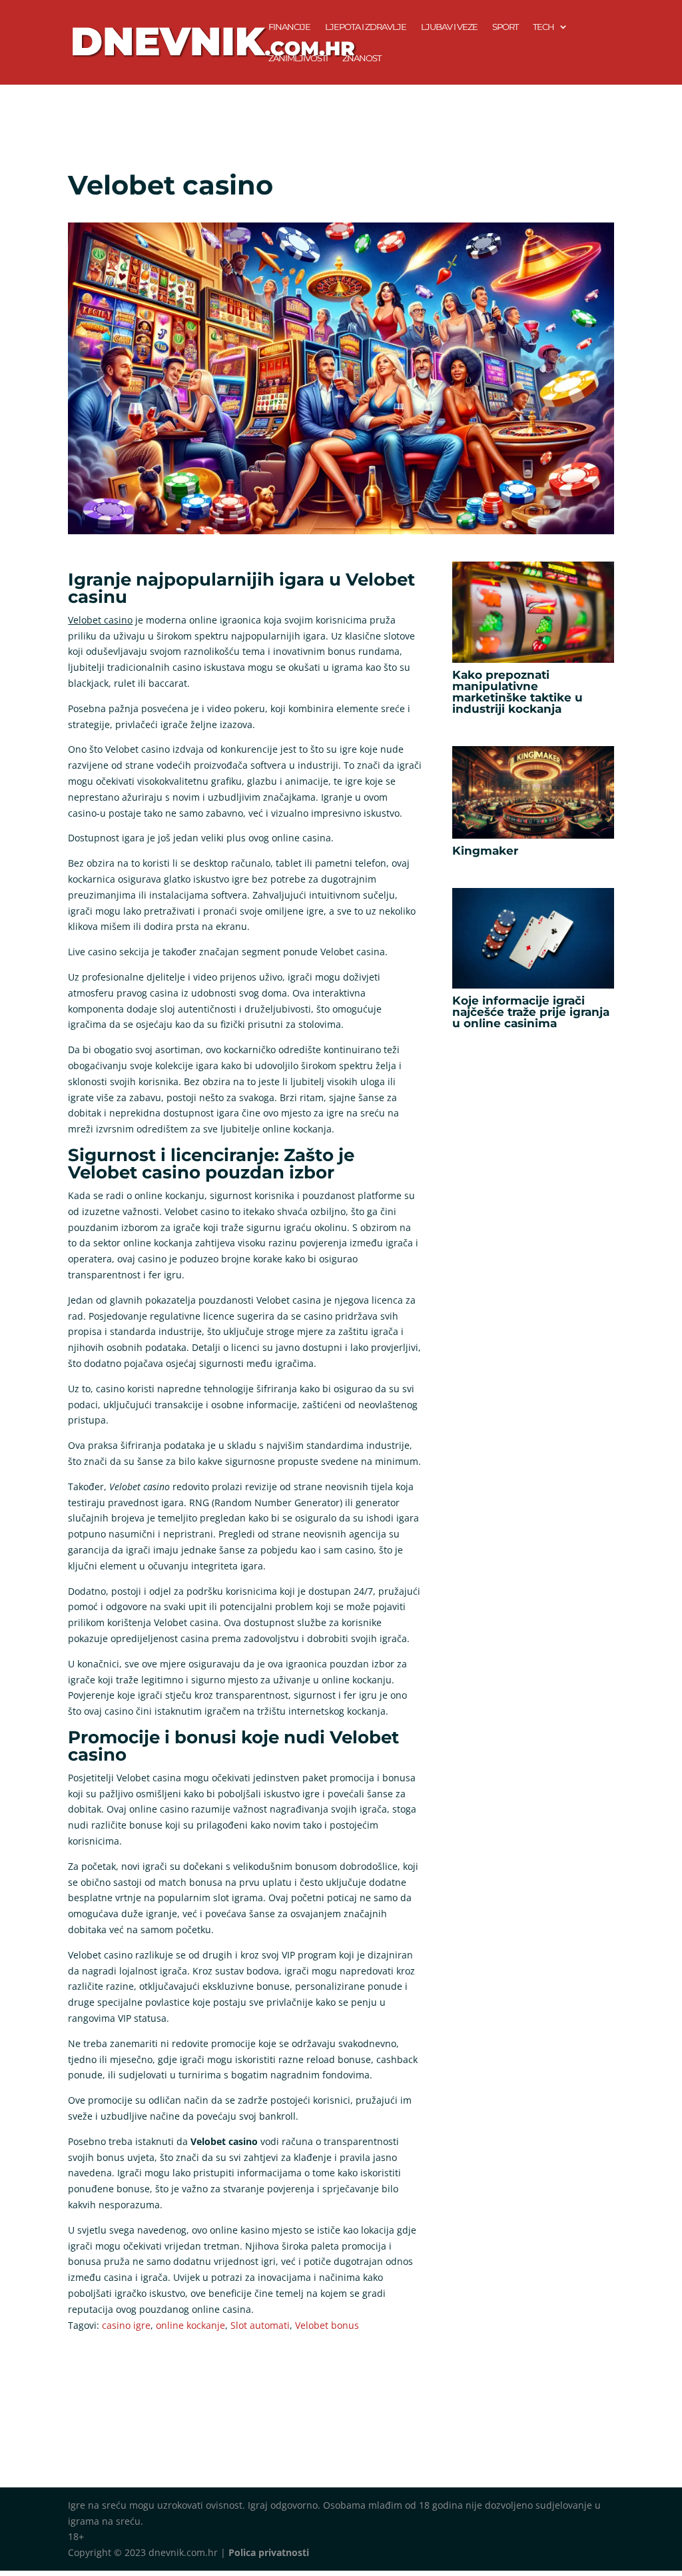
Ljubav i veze (449, 27)
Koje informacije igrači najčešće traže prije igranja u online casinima (531, 1012)
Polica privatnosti (269, 2552)
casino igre (126, 2325)
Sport (505, 27)
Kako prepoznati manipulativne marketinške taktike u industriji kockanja (517, 692)
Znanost (362, 58)
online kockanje (190, 2325)
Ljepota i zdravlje (366, 27)
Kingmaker (485, 851)
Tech (543, 27)
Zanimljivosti (298, 58)
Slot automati (260, 2325)
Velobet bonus (327, 2325)
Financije (289, 27)
